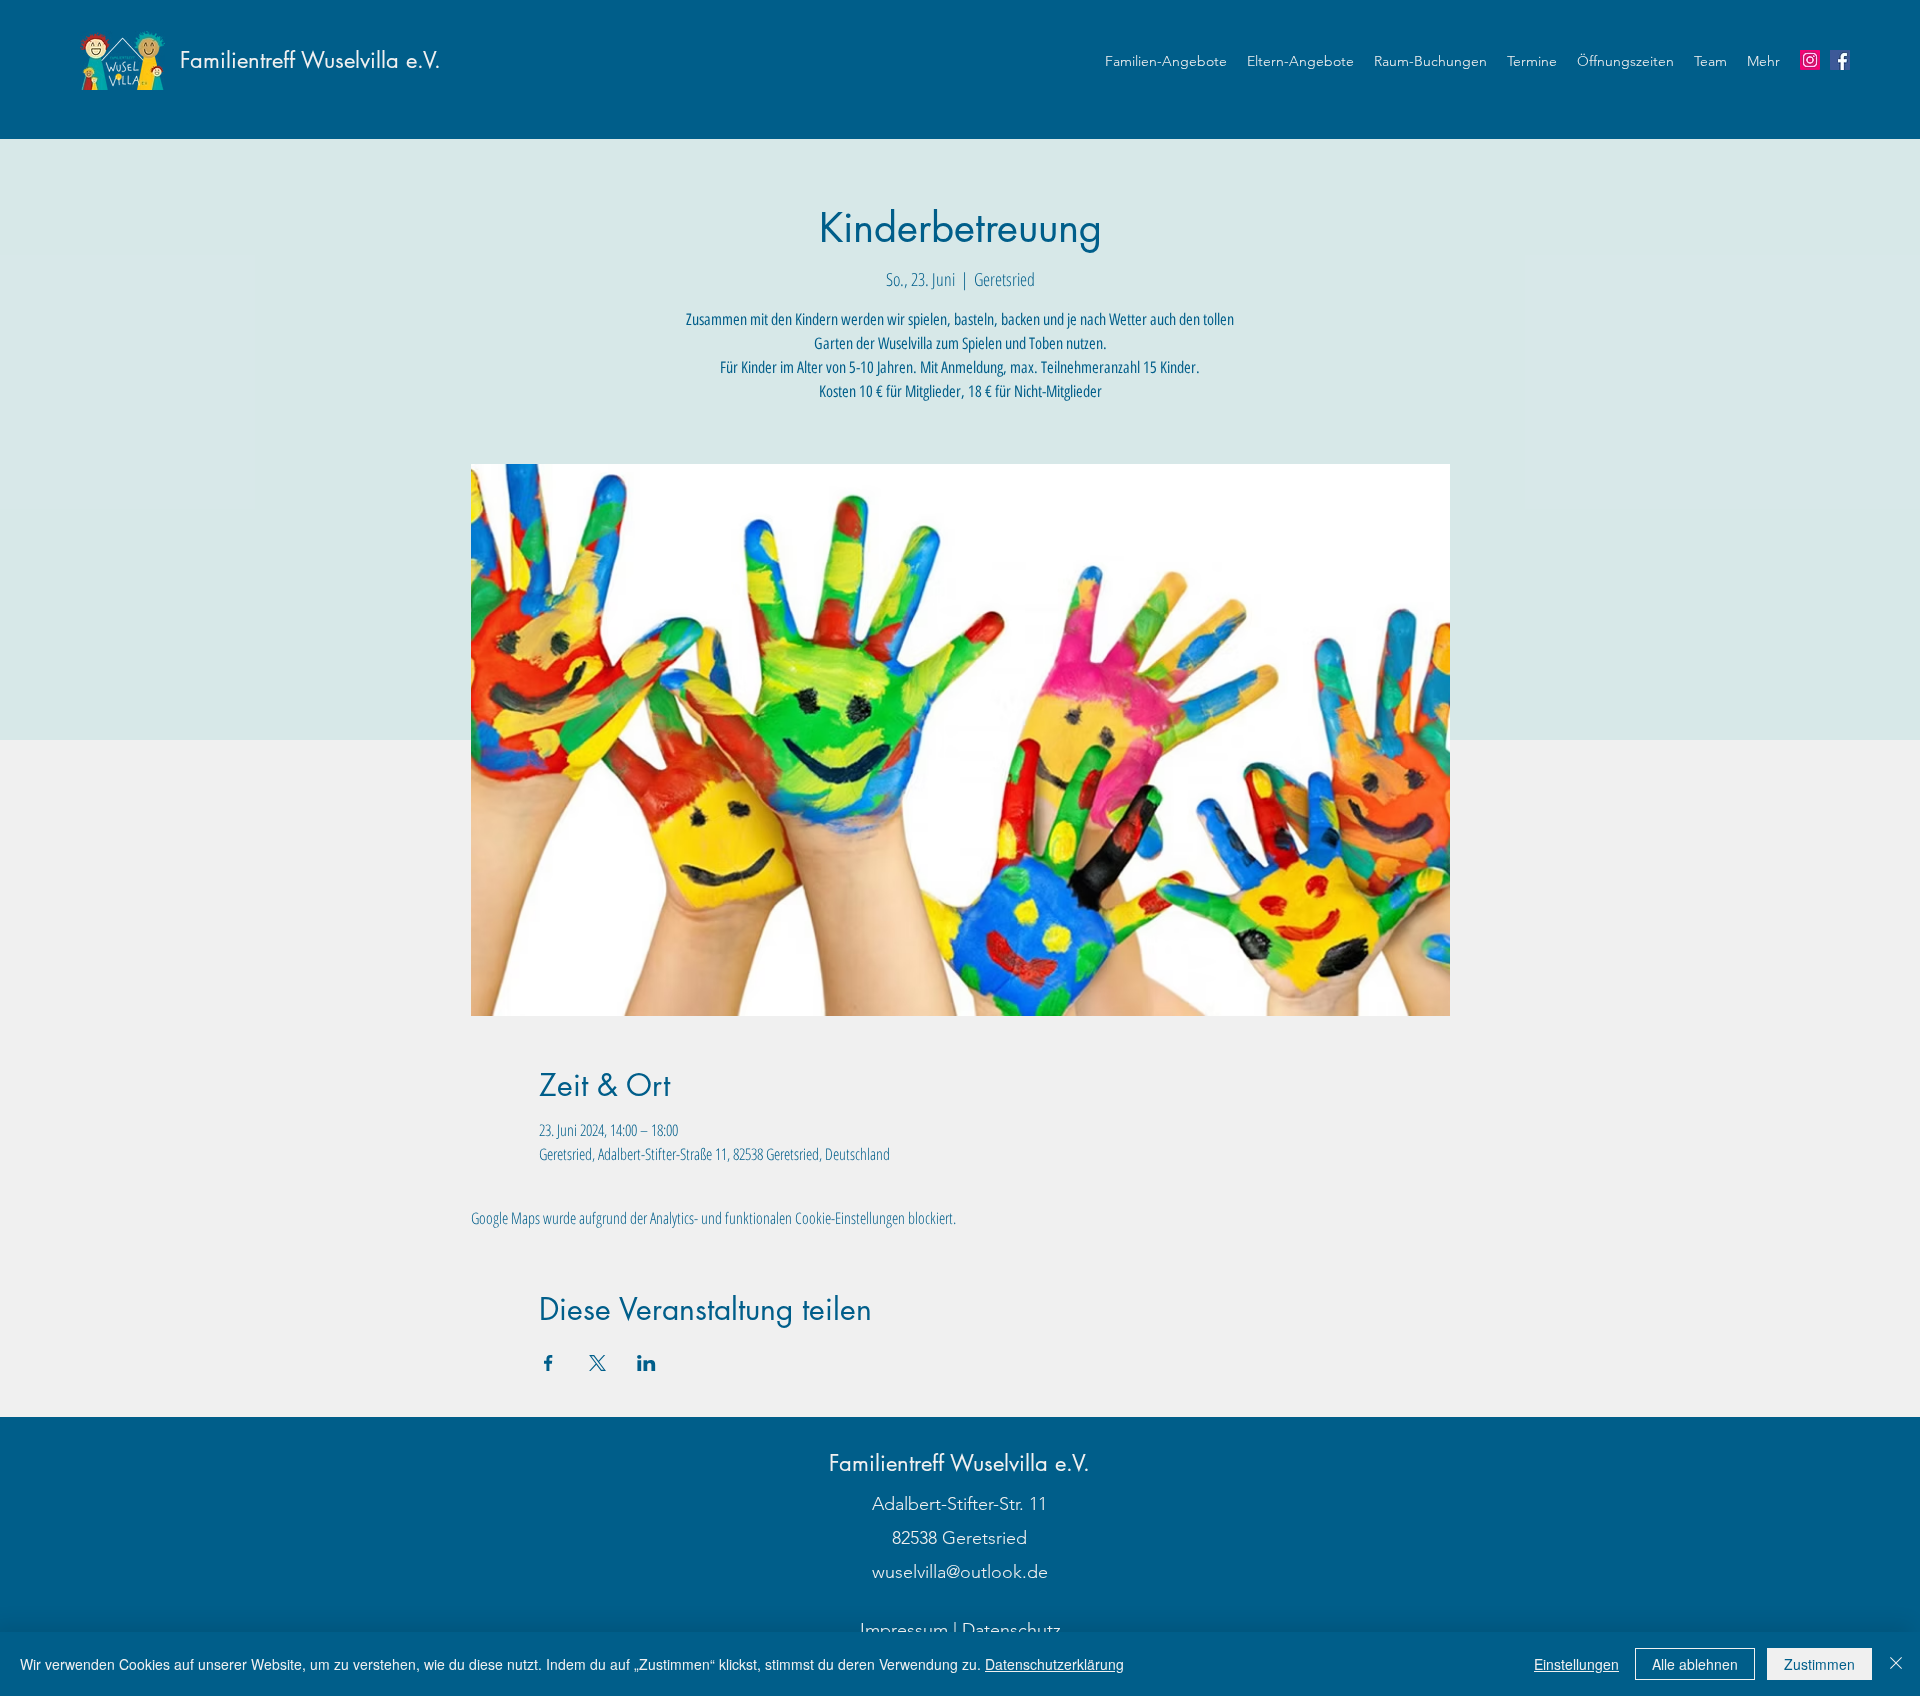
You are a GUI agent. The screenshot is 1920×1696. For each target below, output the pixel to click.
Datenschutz (1011, 1630)
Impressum (904, 1630)
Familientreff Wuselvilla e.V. (310, 60)
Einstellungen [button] (1576, 1664)
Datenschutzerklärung (1054, 1664)
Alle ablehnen (1695, 1664)
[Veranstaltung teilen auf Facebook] (548, 1363)
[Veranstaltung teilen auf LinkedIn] (646, 1363)
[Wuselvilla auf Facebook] (1840, 60)
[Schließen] (1896, 1664)
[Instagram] (1810, 60)
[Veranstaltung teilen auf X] (597, 1363)
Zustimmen (1819, 1664)
